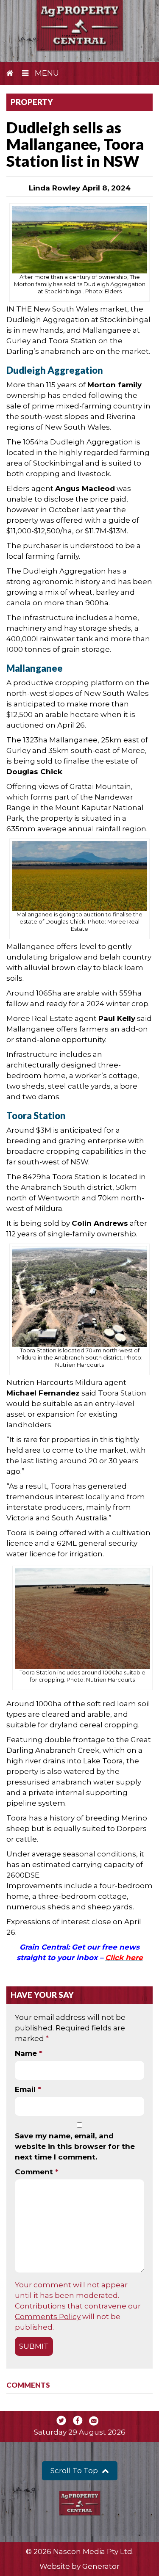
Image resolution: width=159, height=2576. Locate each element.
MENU (46, 73)
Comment (37, 2172)
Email (28, 2089)
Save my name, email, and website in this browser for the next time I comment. (75, 2146)
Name (29, 2053)
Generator (101, 2566)
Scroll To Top (75, 2471)
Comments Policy (48, 2317)
